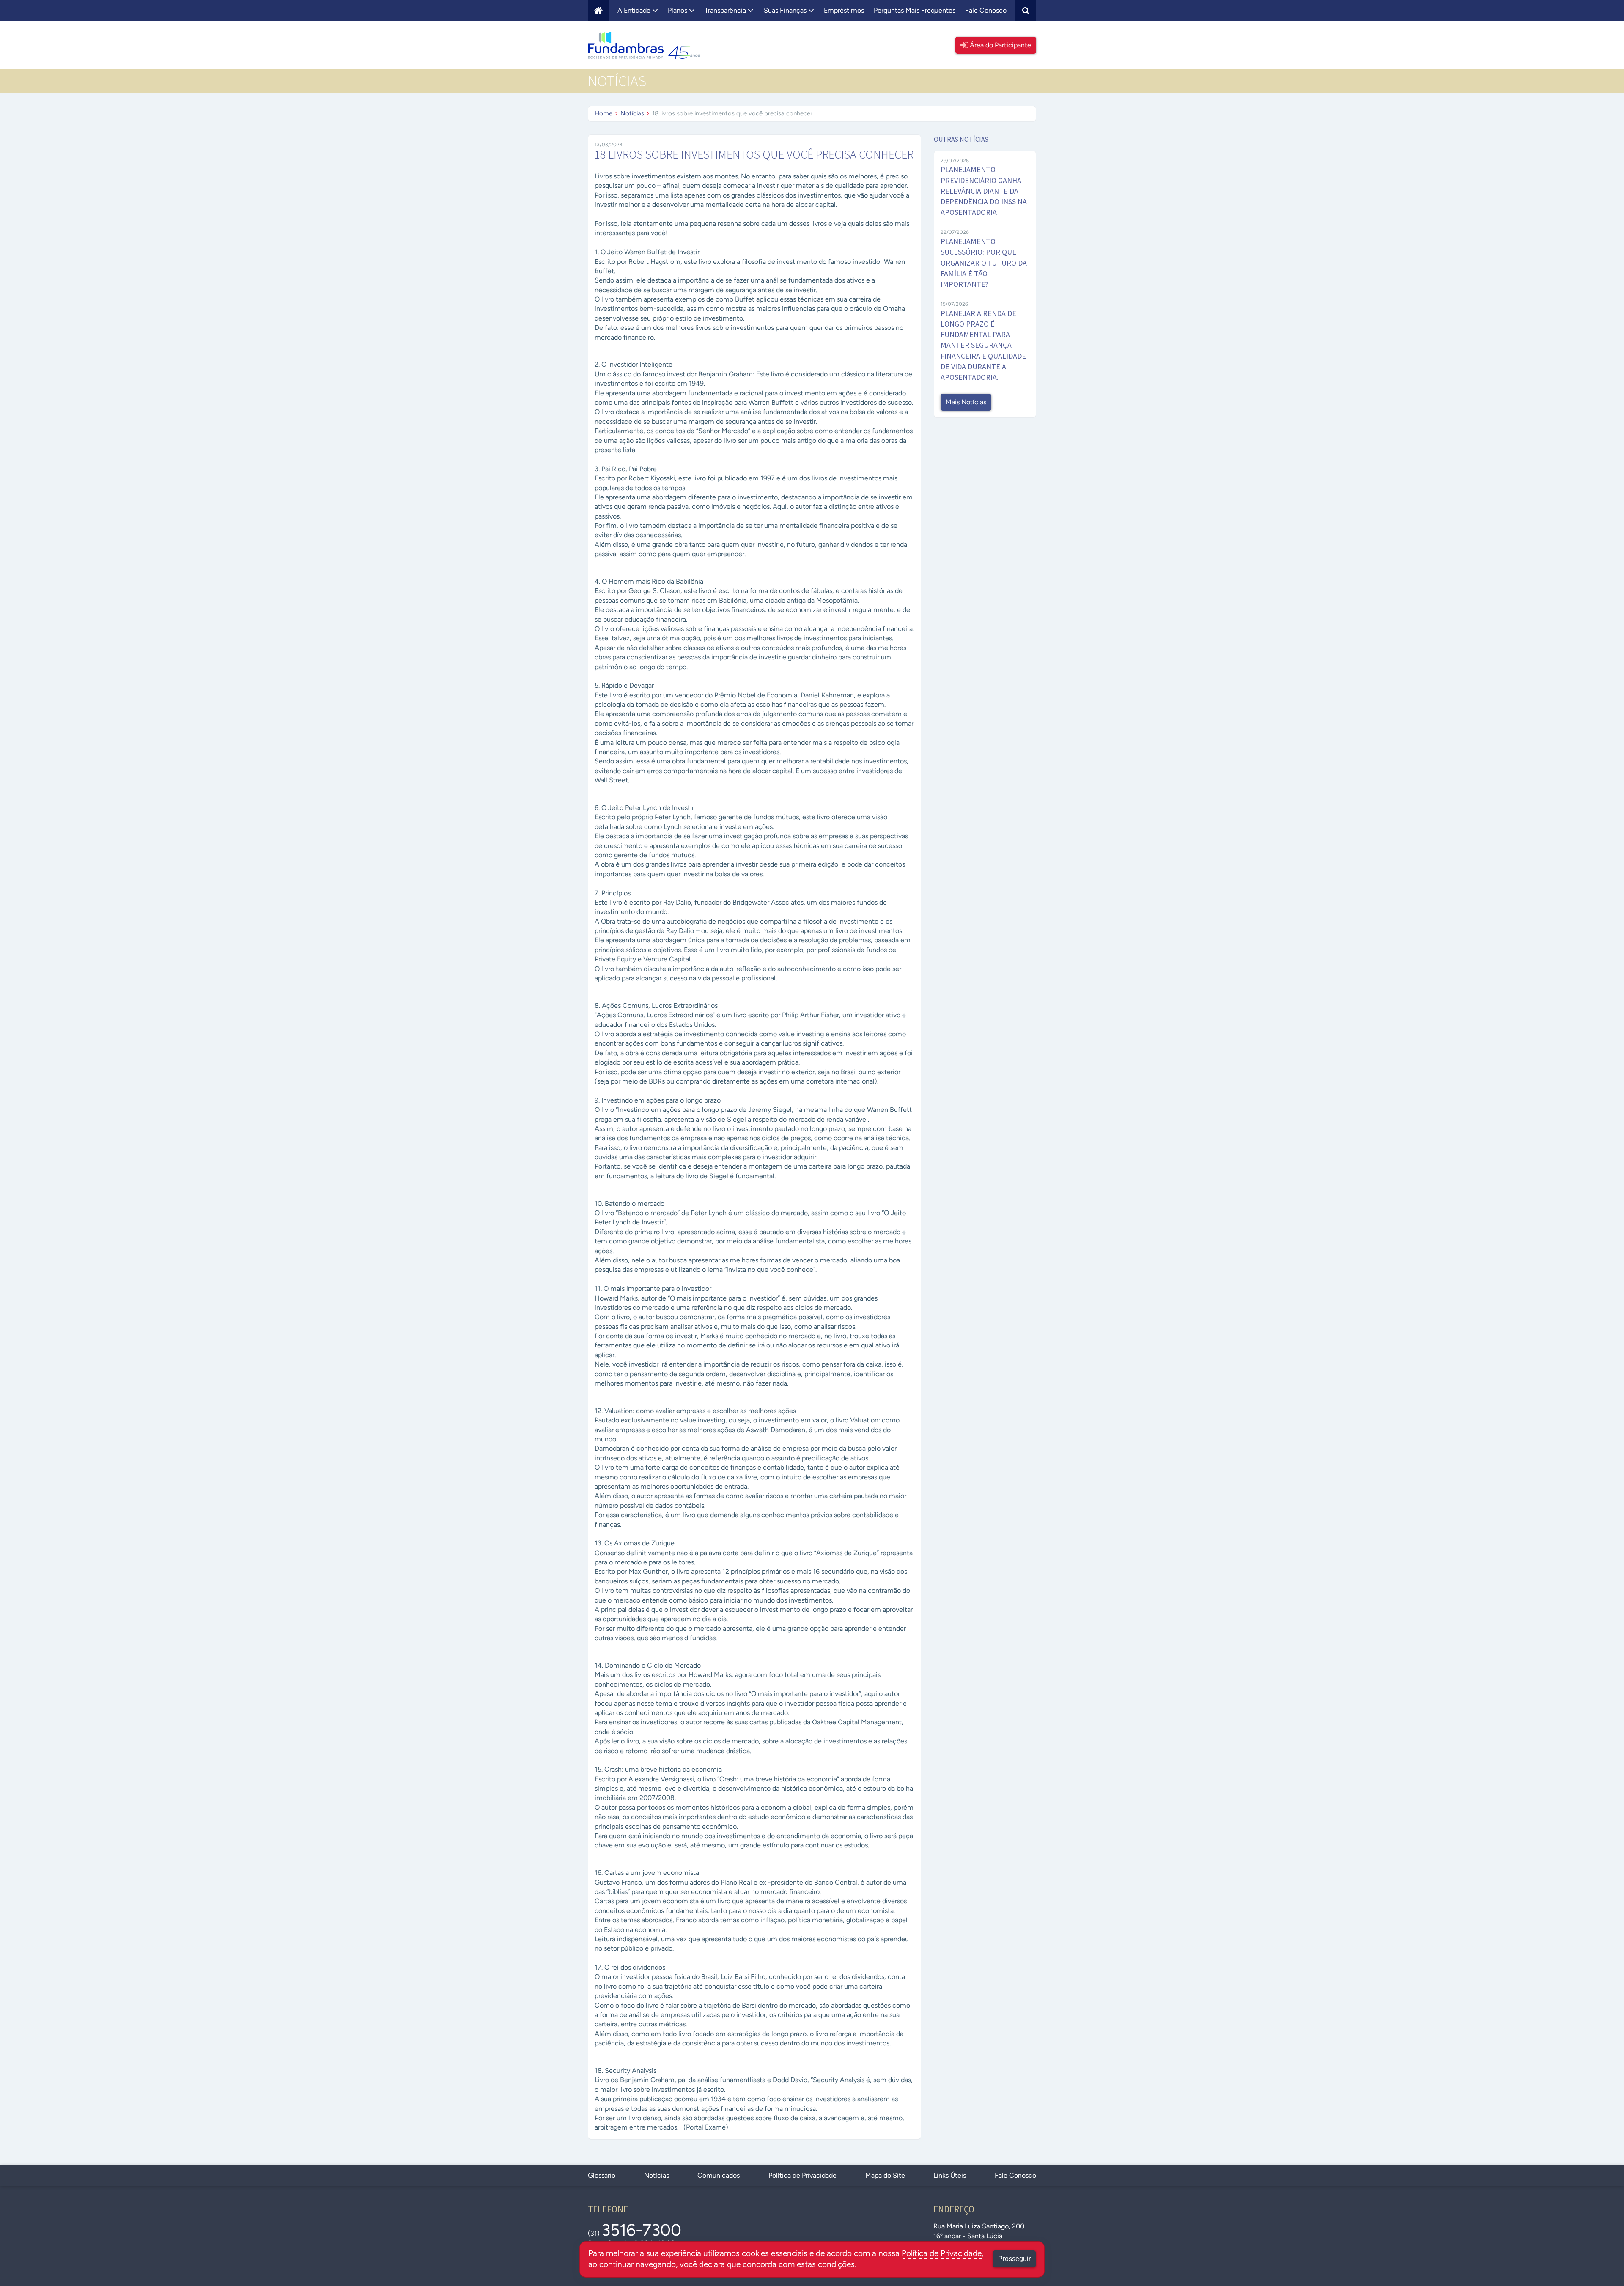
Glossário (602, 2175)
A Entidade (635, 10)
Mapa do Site (885, 2175)
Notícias (632, 113)
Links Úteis (950, 2175)
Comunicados (719, 2175)
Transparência (726, 10)
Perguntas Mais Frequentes (915, 10)
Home (604, 113)
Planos (678, 10)
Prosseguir (1014, 2259)
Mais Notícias (966, 402)
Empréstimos (844, 10)
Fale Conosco (986, 10)
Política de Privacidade (802, 2175)
